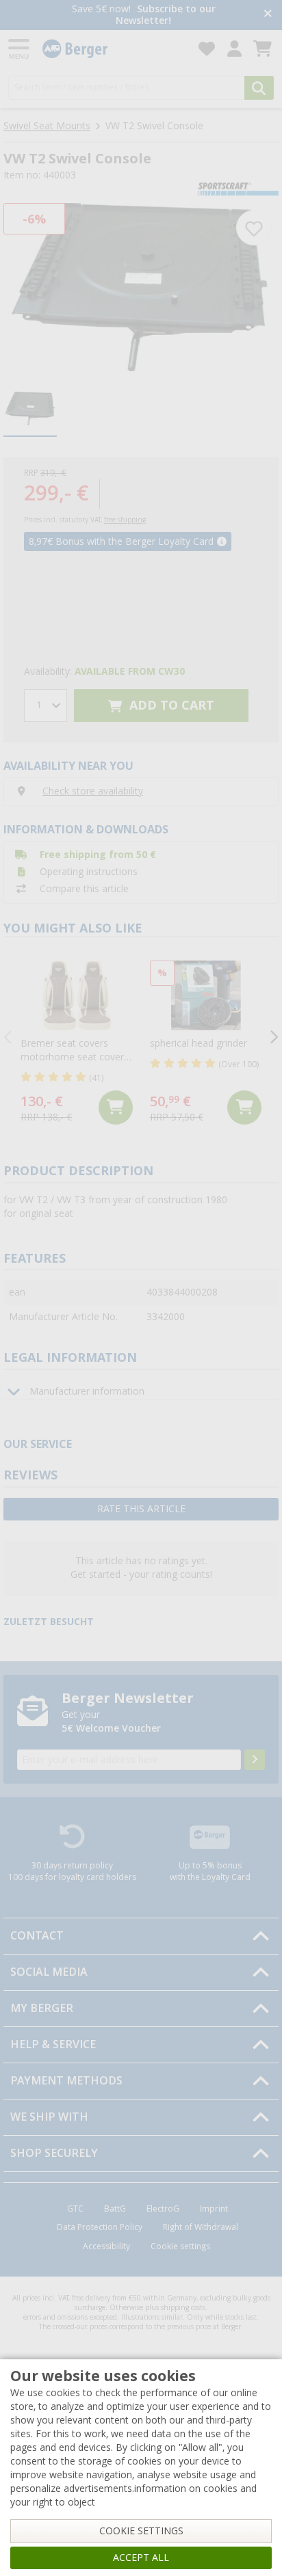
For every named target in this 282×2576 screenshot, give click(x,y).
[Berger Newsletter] (255, 1760)
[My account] (234, 49)
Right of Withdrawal (201, 2227)
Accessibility (106, 2246)
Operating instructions (89, 872)
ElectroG (163, 2209)
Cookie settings (180, 2246)
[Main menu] (20, 49)
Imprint (214, 2209)
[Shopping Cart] (262, 49)
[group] (30, 409)
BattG (115, 2209)
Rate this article (141, 1509)
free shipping (125, 520)
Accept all (141, 2558)
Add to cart (170, 705)
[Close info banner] (268, 15)
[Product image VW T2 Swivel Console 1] (141, 287)
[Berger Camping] (112, 49)
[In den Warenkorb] (116, 1108)
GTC (75, 2209)
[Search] (259, 88)
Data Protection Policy (100, 2227)
